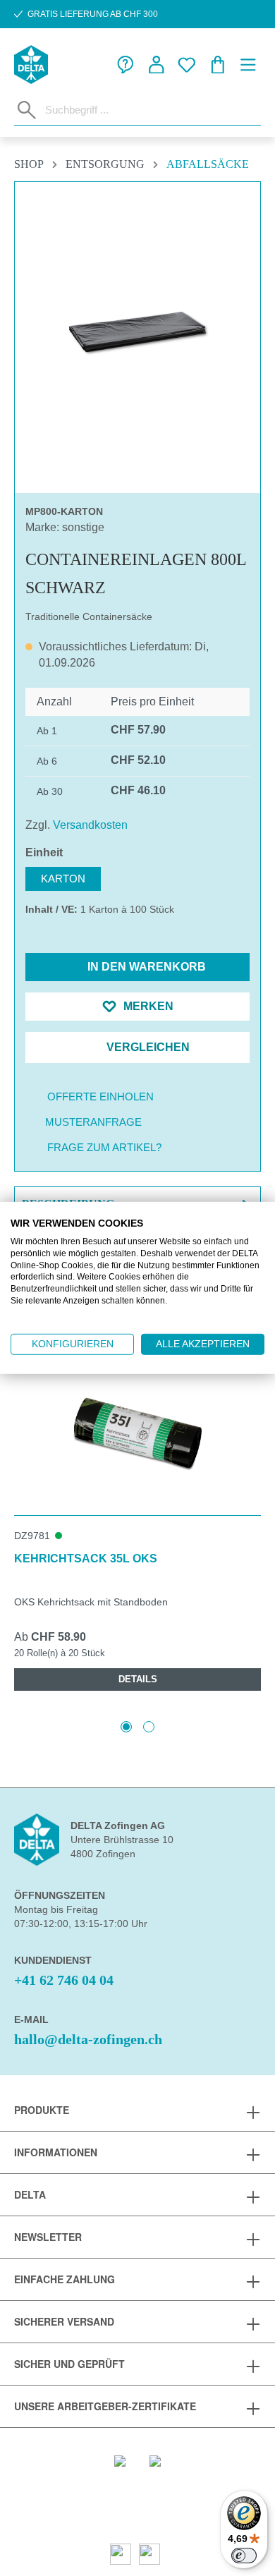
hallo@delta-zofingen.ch (88, 2039)
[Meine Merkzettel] (187, 65)
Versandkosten (90, 825)
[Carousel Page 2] (149, 1727)
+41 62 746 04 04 (64, 1980)
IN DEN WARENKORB (145, 967)
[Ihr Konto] (157, 65)
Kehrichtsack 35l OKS (86, 1559)
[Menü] (248, 65)
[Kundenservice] (126, 65)
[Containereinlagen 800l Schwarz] (137, 332)
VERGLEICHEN (147, 1047)
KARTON (63, 879)
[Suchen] (27, 110)
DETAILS (138, 1679)
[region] (137, 332)
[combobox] (150, 109)
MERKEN (147, 1006)
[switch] (244, 2556)
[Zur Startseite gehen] (31, 65)
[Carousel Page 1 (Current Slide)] (126, 1727)
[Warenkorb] (218, 65)
